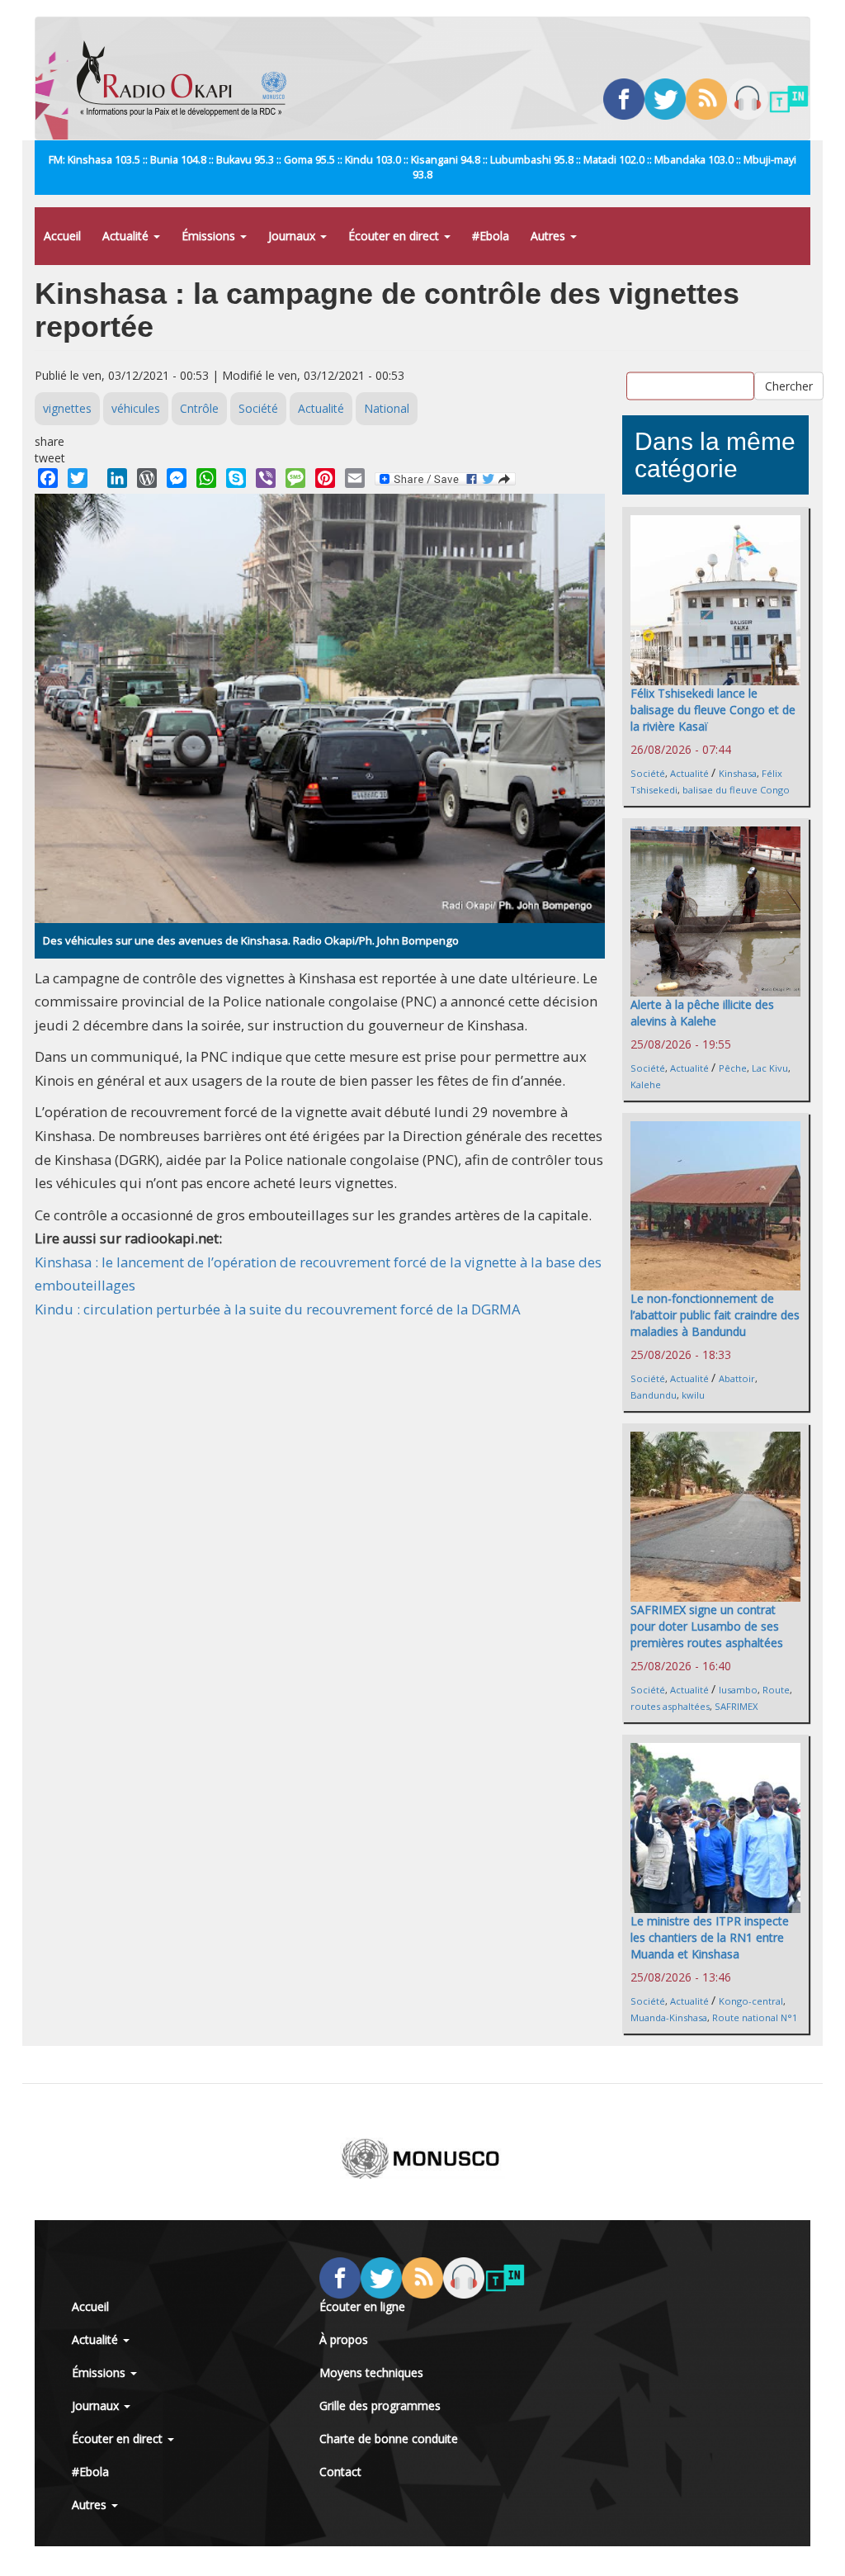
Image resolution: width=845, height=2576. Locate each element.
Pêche (733, 1068)
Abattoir (737, 1378)
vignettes (67, 408)
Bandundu (654, 1395)
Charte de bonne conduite (389, 2439)
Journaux (293, 236)
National (387, 408)
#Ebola (491, 236)
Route (776, 1690)
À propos (344, 2339)
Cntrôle (199, 408)
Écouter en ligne (362, 2306)
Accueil (62, 236)
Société (258, 408)
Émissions (210, 236)
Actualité (127, 236)
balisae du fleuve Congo (736, 790)
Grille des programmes (380, 2406)
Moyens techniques (371, 2372)
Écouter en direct (395, 236)
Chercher (789, 385)
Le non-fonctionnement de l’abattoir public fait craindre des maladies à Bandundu (715, 1315)
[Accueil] (188, 78)
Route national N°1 (755, 2017)
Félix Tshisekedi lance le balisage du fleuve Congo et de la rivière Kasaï (713, 710)
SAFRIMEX (736, 1706)
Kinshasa (738, 773)
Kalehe (646, 1084)
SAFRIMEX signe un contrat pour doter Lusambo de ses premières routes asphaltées (707, 1626)
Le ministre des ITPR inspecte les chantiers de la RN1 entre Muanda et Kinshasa (710, 1937)
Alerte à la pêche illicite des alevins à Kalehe (702, 1013)
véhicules (136, 408)
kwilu (693, 1395)
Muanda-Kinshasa (669, 2017)
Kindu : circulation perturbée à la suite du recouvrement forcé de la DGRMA (278, 1309)
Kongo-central (751, 2001)
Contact (340, 2472)
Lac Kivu (770, 1068)
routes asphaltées (670, 1706)
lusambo (738, 1690)
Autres (550, 236)
